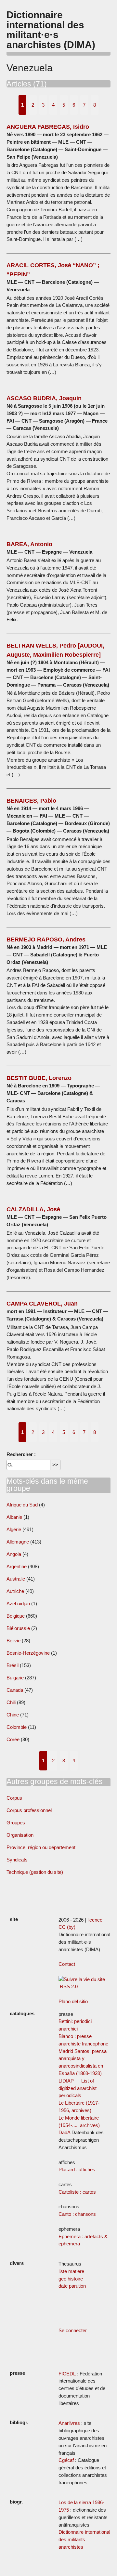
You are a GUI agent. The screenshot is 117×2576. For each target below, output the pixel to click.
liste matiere (71, 2271)
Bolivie (13, 1641)
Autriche (15, 1591)
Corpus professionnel (29, 1810)
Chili (11, 1702)
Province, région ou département (41, 1847)
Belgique (16, 1616)
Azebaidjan (18, 1603)
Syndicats (17, 1860)
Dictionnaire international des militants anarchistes (84, 2539)
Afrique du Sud (22, 1505)
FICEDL (67, 2374)
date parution (72, 2286)
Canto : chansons (77, 2214)
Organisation (20, 1835)
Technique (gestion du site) (35, 1872)
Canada (15, 1690)
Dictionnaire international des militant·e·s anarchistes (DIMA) (51, 29)
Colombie (17, 1727)
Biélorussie (18, 1628)
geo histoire (71, 2279)
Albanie (14, 1517)
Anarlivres (69, 2423)
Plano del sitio (73, 2001)
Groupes (16, 1823)
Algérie (14, 1529)
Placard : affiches (77, 2169)
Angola (14, 1554)
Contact (67, 1964)
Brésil (13, 1665)
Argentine (17, 1566)
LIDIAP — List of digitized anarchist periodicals (78, 2088)
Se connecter (73, 2330)
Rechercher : (21, 1454)
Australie (16, 1579)
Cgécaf (66, 2460)
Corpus (14, 1798)
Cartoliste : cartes (77, 2192)
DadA (64, 2132)
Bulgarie (15, 1678)
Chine (13, 1715)
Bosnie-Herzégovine (29, 1653)
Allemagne (18, 1542)
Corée (13, 1739)
